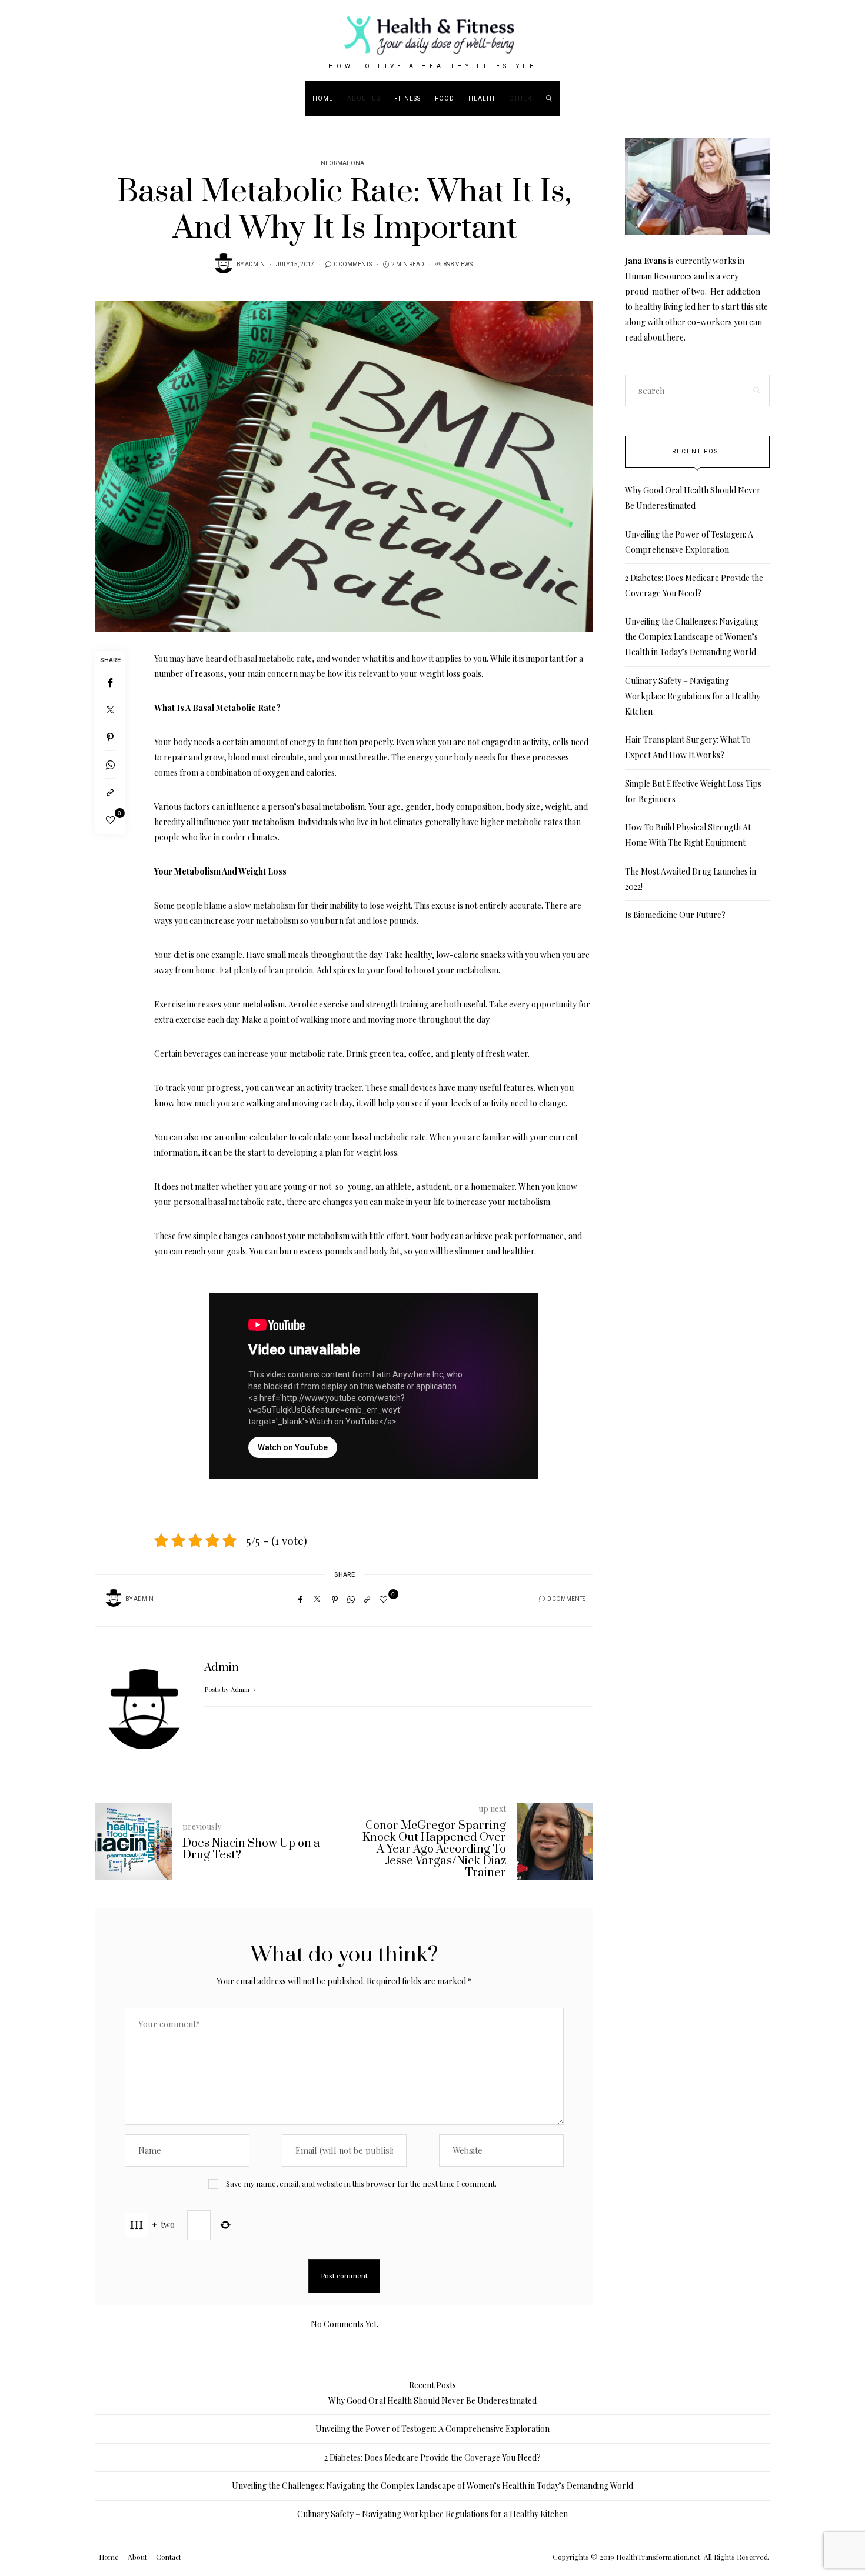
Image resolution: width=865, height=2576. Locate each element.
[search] (549, 99)
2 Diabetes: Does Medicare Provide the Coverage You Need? (432, 2457)
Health (482, 99)
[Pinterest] (110, 737)
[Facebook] (110, 683)
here (675, 337)
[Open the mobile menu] (822, 99)
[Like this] (110, 820)
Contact (169, 2557)
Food (445, 99)
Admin (255, 265)
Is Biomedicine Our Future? (675, 915)
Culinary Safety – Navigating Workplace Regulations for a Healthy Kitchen (693, 696)
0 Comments (353, 265)
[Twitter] (110, 710)
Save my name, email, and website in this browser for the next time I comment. (361, 2183)
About (137, 2557)
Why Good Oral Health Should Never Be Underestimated (432, 2400)
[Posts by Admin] (224, 263)
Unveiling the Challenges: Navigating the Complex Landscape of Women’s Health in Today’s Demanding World (692, 637)
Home (323, 99)
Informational (343, 163)
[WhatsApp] (110, 765)
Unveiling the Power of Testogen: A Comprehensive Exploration (432, 2429)
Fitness (407, 99)
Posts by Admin (228, 1689)
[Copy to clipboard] (110, 793)
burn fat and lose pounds (371, 921)
